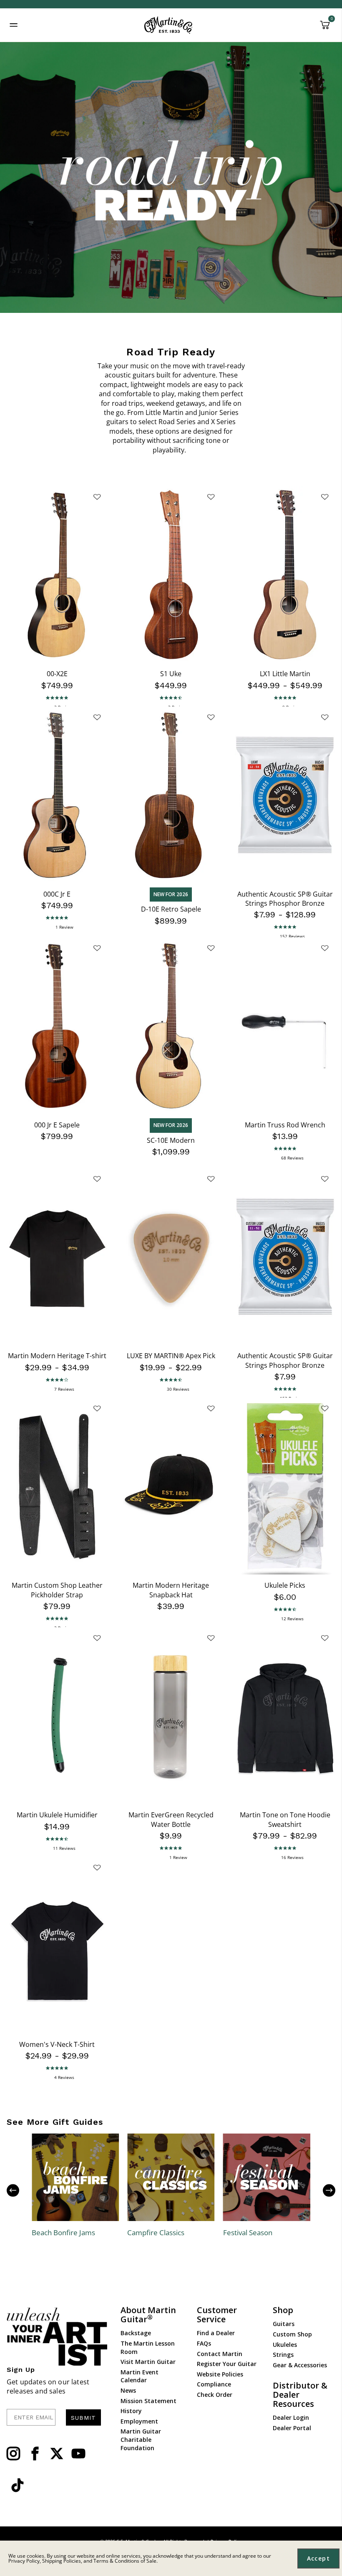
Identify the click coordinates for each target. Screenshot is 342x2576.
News (128, 2390)
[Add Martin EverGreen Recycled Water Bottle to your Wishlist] (211, 1638)
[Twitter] (57, 2454)
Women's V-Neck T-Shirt (57, 2044)
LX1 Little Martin (285, 674)
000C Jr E (57, 894)
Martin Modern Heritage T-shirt (57, 1356)
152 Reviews (292, 936)
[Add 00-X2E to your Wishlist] (97, 497)
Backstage (136, 2333)
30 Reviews (178, 1389)
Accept (318, 2558)
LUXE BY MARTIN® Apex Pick (171, 1356)
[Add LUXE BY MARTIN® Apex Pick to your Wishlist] (211, 1179)
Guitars (284, 2324)
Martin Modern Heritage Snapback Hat (171, 1590)
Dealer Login (291, 2417)
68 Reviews (292, 1158)
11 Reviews (64, 1848)
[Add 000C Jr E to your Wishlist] (97, 717)
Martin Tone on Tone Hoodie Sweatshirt (285, 1819)
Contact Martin (220, 2354)
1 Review (64, 927)
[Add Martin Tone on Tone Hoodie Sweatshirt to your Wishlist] (325, 1638)
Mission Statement (148, 2401)
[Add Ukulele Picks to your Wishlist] (325, 1408)
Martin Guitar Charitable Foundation (141, 2439)
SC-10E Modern (171, 1140)
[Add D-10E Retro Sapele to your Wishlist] (211, 717)
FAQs (204, 2343)
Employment (139, 2421)
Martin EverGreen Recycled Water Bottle (171, 1819)
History (131, 2411)
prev (19, 2190)
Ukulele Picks (285, 1585)
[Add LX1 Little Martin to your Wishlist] (325, 497)
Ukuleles (285, 2345)
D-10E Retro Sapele (171, 909)
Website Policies (220, 2374)
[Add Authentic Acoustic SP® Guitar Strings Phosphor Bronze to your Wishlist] (325, 717)
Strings (283, 2355)
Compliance (214, 2384)
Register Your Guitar (227, 2364)
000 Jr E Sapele (57, 1125)
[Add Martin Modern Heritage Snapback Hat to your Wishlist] (211, 1408)
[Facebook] (35, 2454)
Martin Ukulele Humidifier (57, 1815)
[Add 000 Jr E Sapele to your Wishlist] (97, 948)
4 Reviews (64, 2077)
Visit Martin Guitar (148, 2362)
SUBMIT (83, 2418)
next (323, 2190)
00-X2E (57, 674)
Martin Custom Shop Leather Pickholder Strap (57, 1590)
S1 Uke (171, 674)
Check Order (215, 2395)
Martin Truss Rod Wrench (285, 1125)
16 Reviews (292, 1857)
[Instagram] (13, 2454)
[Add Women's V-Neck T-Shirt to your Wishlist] (97, 1867)
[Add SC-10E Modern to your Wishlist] (211, 948)
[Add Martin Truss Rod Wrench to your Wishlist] (325, 948)
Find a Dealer (216, 2333)
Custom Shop (292, 2334)
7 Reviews (64, 1389)
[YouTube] (78, 2454)
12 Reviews (292, 1619)
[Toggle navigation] (14, 25)
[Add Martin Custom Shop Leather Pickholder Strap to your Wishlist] (97, 1408)
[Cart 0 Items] (325, 28)
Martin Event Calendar (140, 2376)
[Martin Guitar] (168, 25)
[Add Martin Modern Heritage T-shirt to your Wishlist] (97, 1179)
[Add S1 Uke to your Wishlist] (211, 497)
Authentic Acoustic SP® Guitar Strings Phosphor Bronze (285, 899)
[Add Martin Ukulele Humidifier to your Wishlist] (97, 1638)
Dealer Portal (292, 2428)
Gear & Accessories (300, 2365)
